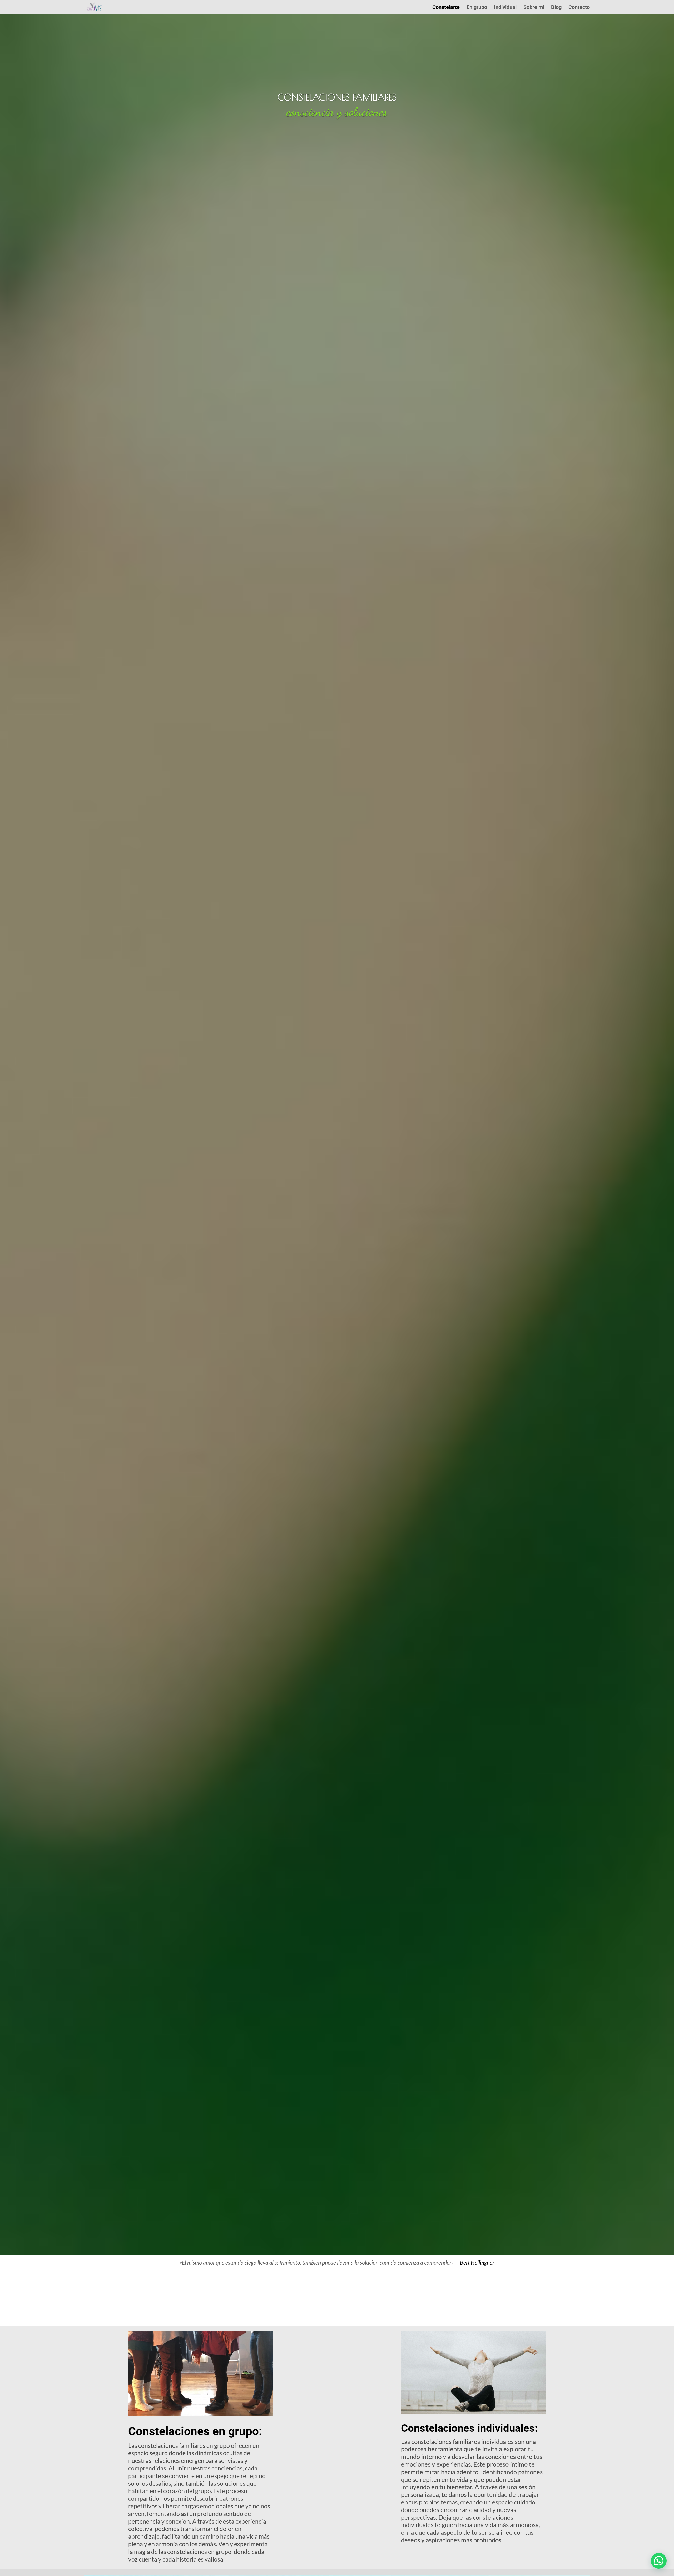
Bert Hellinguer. (477, 2262)
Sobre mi (534, 8)
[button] (659, 2561)
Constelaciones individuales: (469, 2428)
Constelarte (446, 8)
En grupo (477, 8)
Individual (505, 8)
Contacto (579, 8)
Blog (556, 8)
